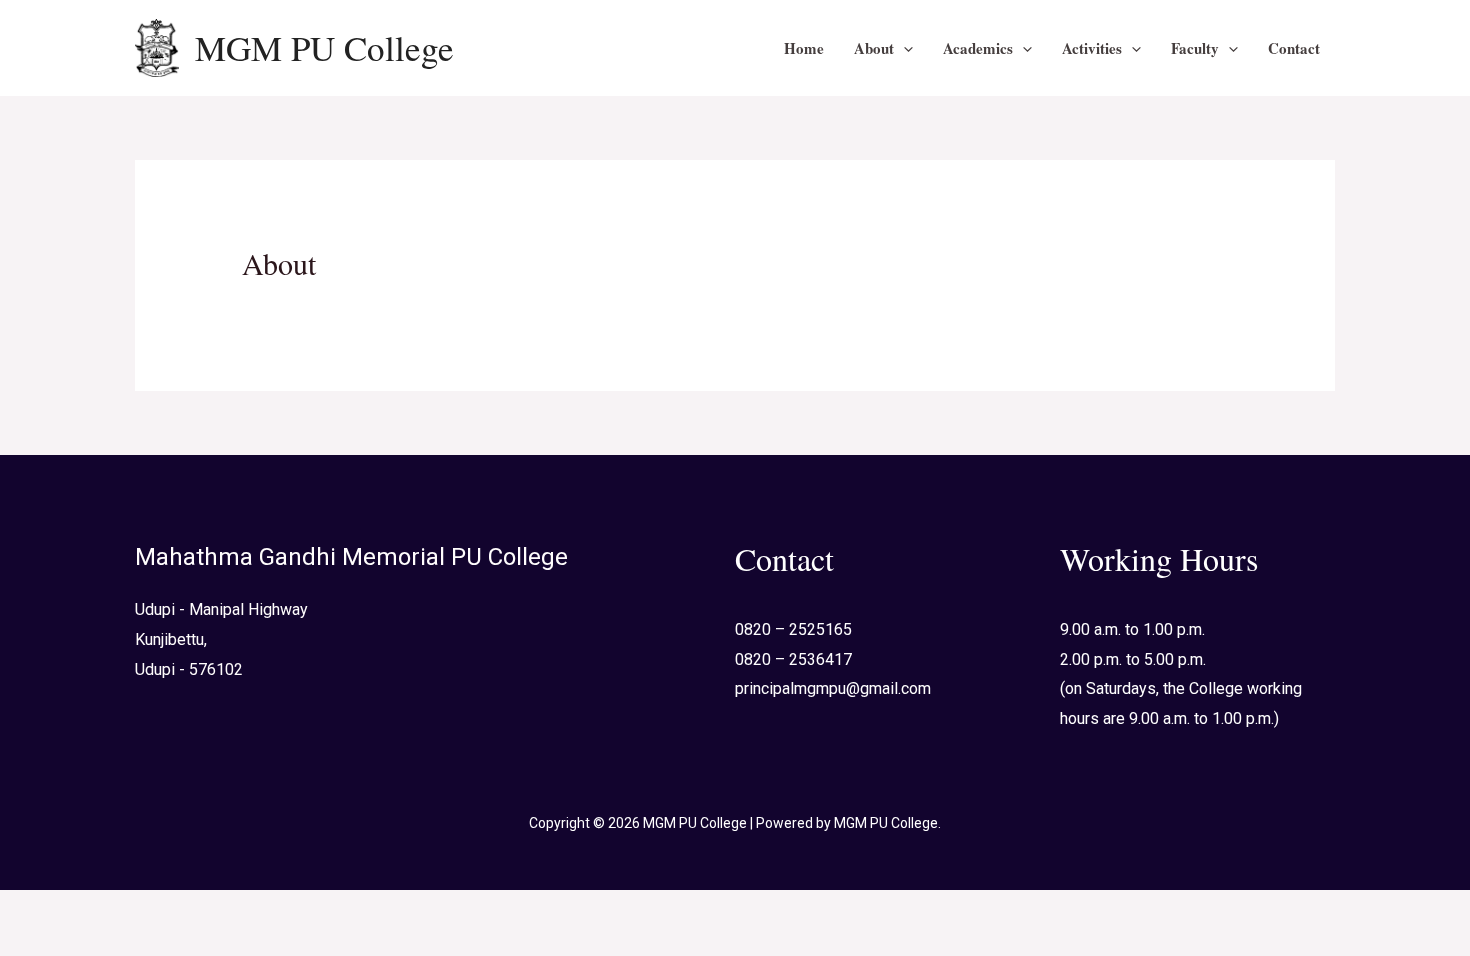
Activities (1092, 48)
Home (804, 48)
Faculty (1195, 48)
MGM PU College (324, 47)
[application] (903, 48)
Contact (1294, 48)
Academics (978, 48)
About (874, 48)
